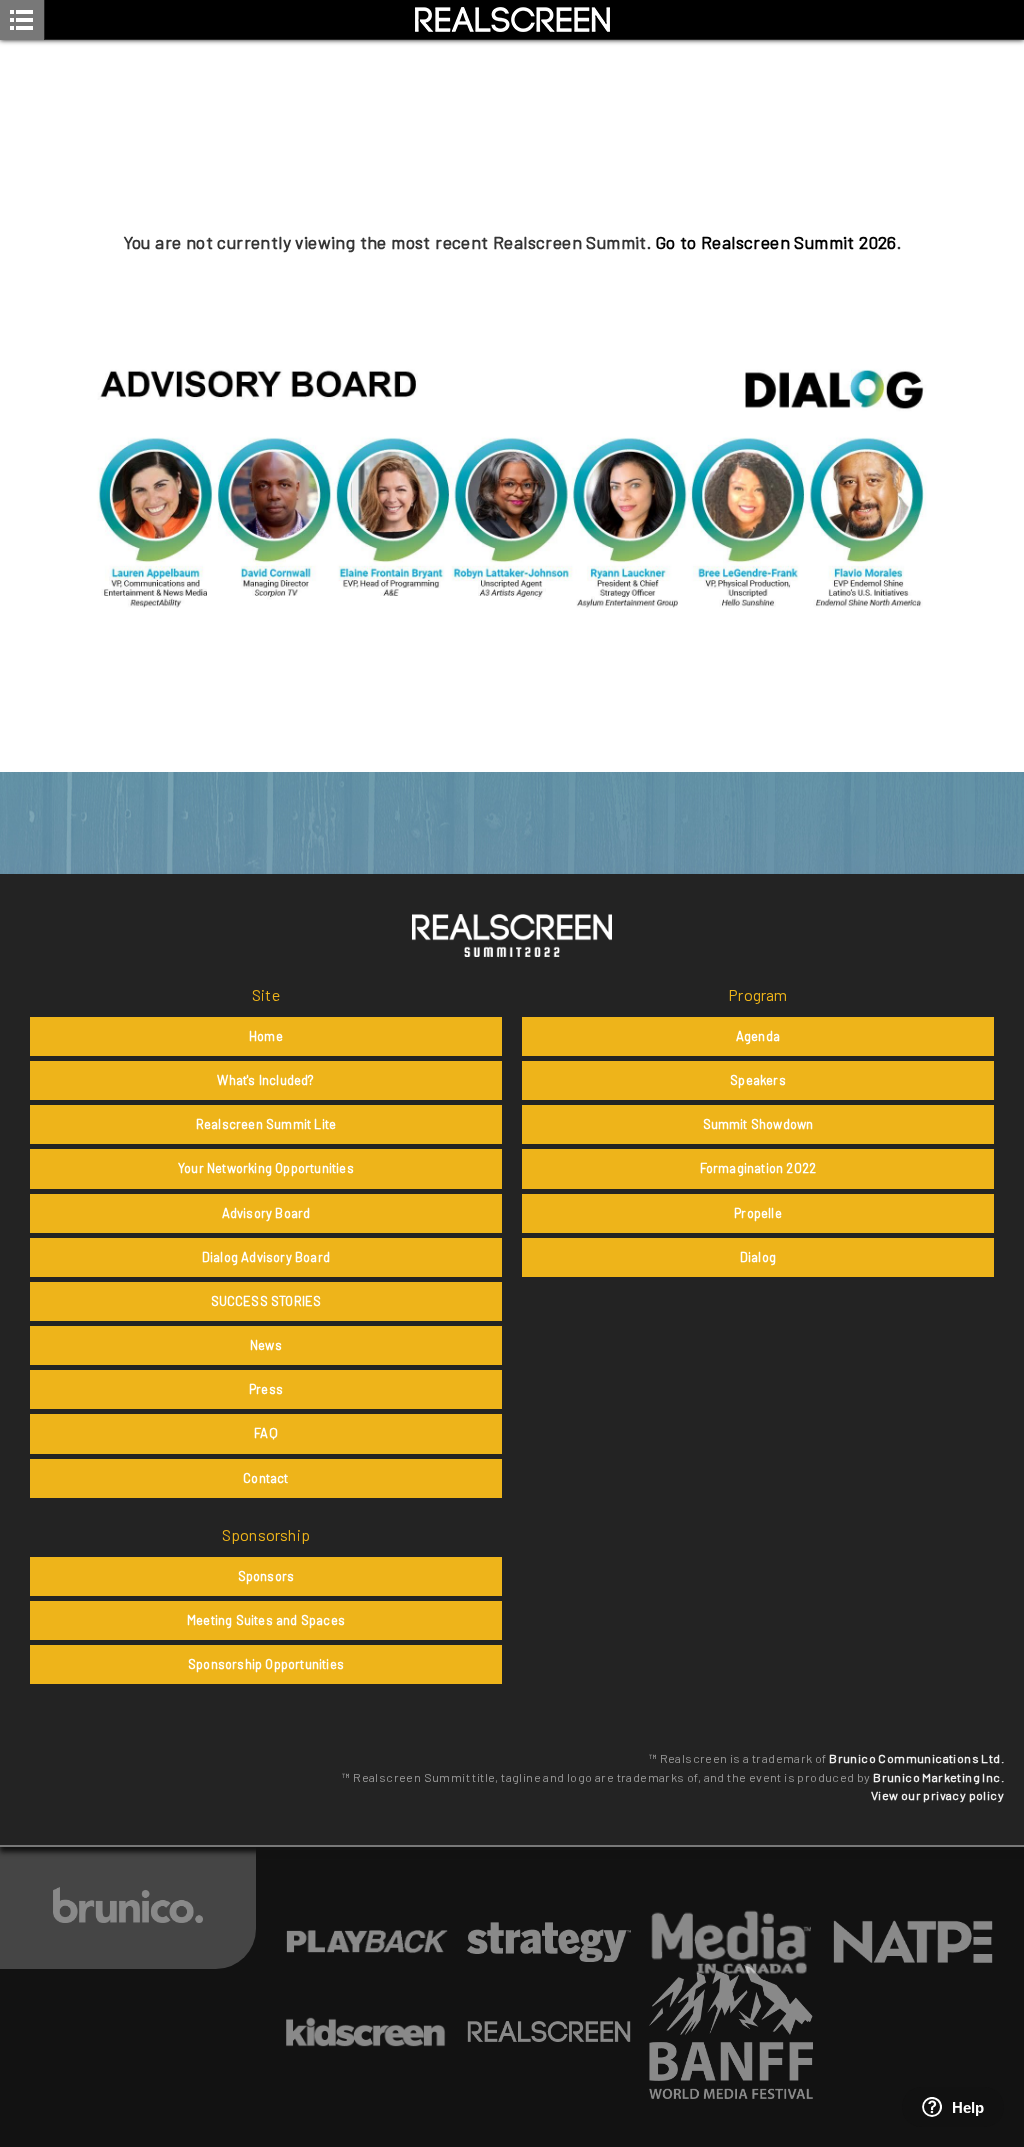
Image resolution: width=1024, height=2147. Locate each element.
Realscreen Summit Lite (266, 1124)
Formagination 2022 (758, 1168)
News (266, 1345)
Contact (265, 1478)
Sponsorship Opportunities (266, 1664)
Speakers (758, 1080)
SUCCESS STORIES (266, 1301)
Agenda (758, 1036)
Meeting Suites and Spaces (266, 1620)
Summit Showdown (758, 1124)
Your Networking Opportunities (266, 1168)
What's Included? (265, 1080)
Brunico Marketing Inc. (938, 1777)
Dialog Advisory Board (266, 1257)
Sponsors (266, 1576)
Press (266, 1389)
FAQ (266, 1433)
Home (266, 1036)
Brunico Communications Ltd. (916, 1758)
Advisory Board (266, 1213)
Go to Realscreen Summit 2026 (776, 242)
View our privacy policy (937, 1795)
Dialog (758, 1257)
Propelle (758, 1213)
